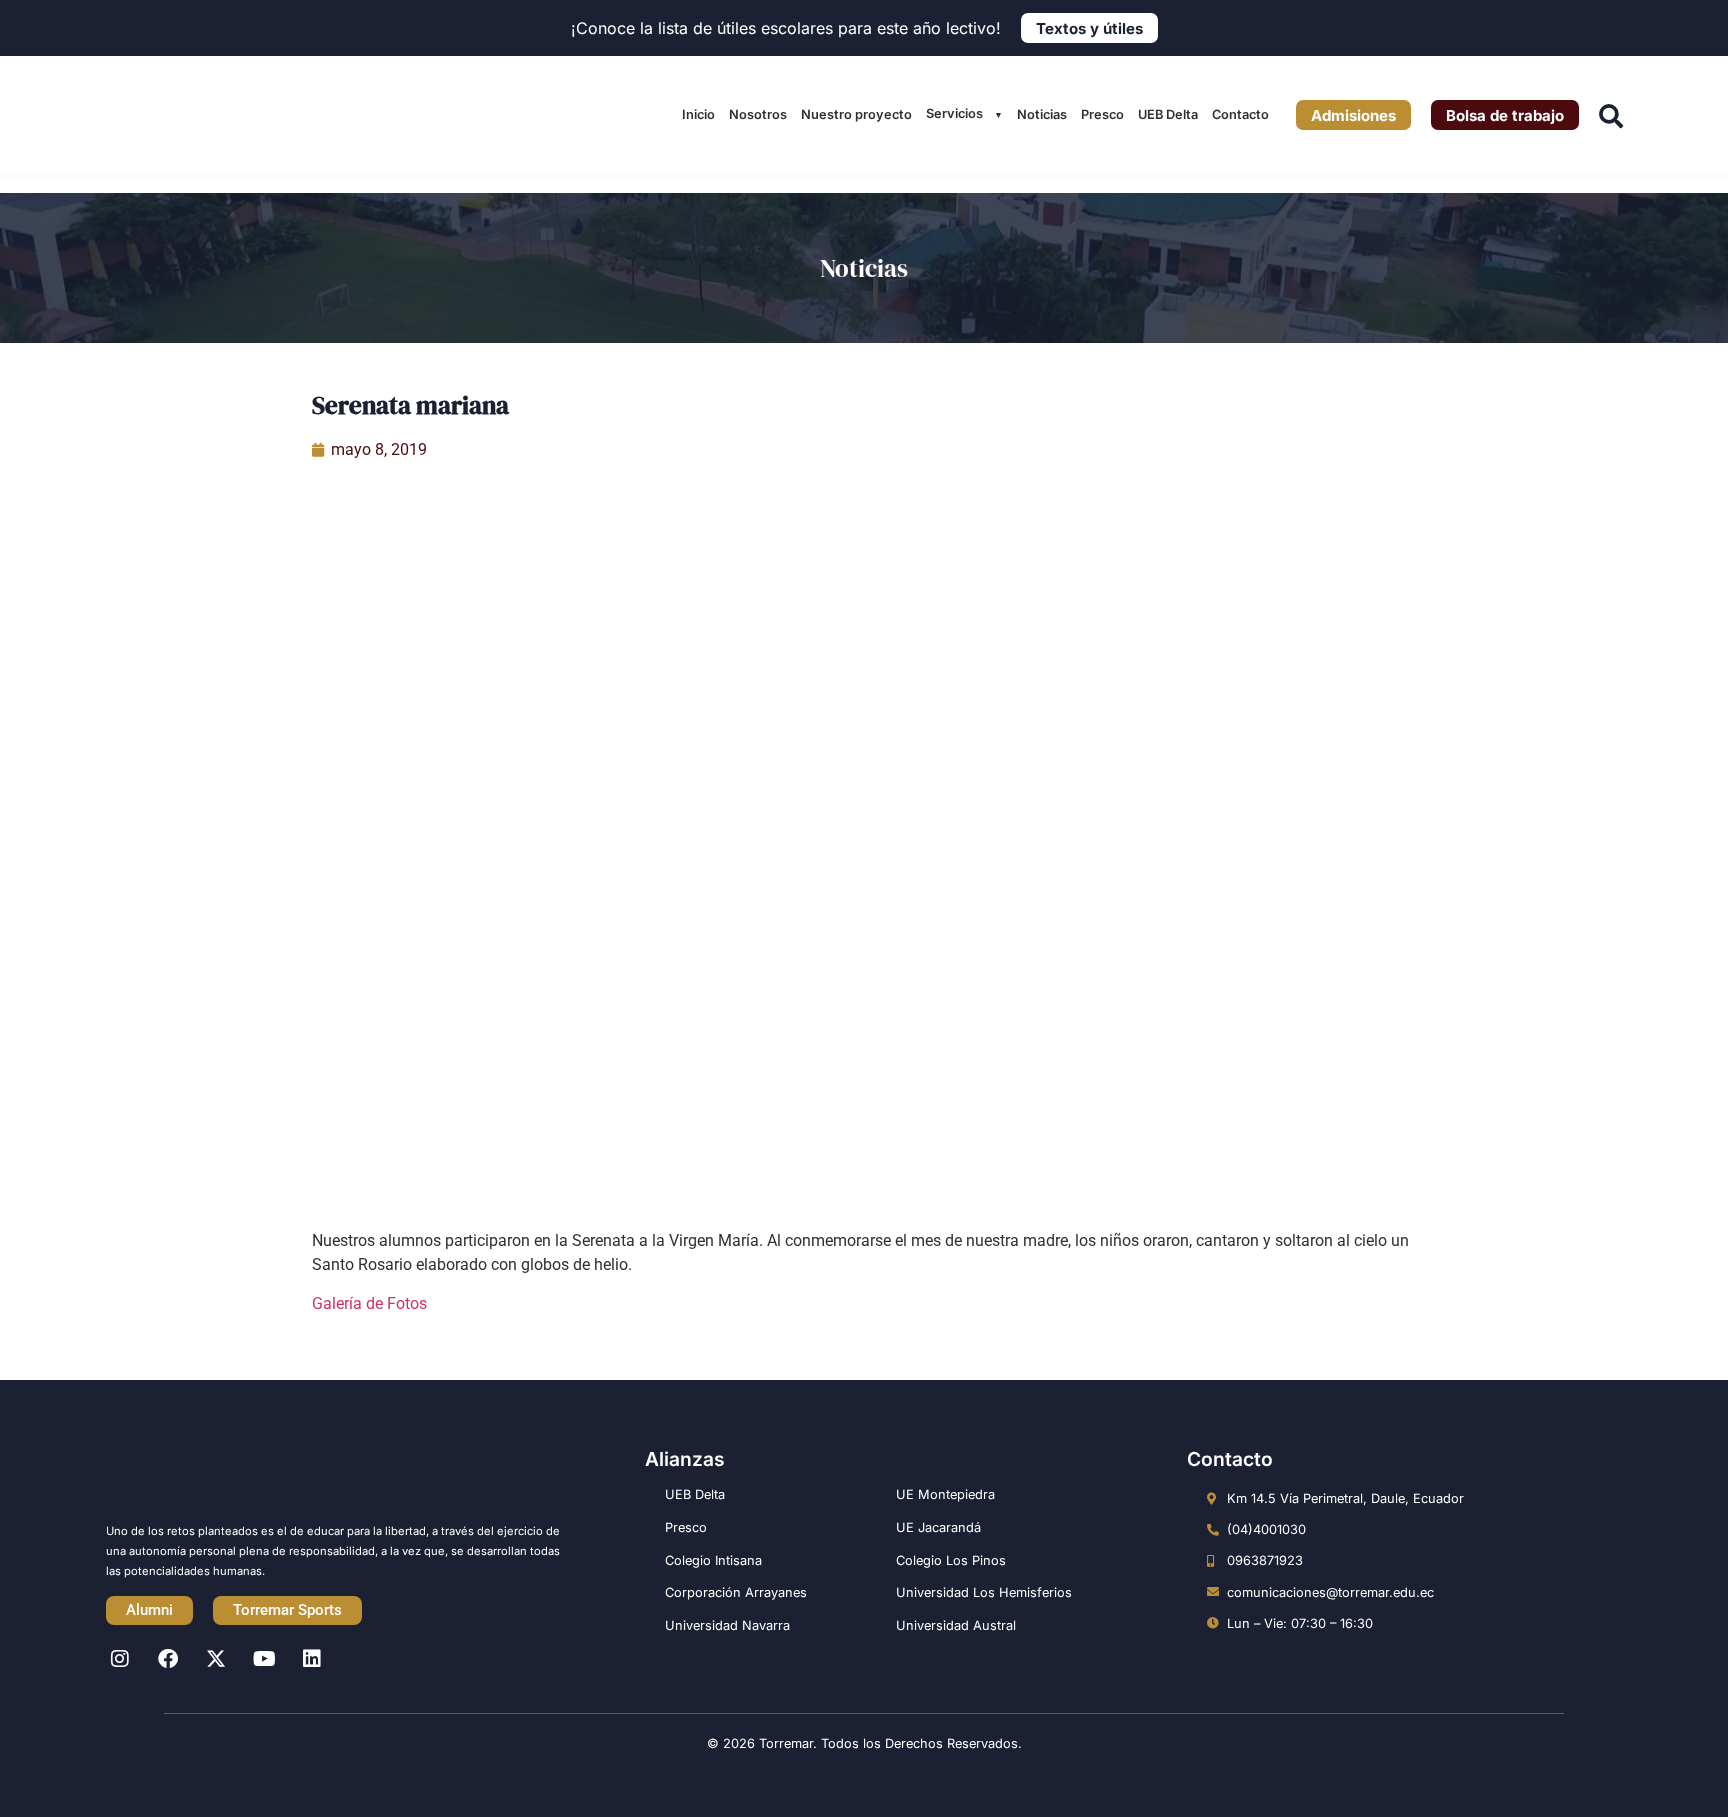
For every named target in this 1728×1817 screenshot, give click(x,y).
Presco (1102, 114)
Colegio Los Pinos (951, 1560)
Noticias (1042, 114)
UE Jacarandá (938, 1527)
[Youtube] (264, 1659)
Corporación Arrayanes (736, 1592)
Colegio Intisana (713, 1560)
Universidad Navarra (727, 1625)
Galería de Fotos (369, 1303)
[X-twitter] (216, 1659)
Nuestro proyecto (856, 114)
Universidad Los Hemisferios (984, 1592)
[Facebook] (168, 1659)
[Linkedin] (312, 1659)
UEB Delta (1168, 114)
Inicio (698, 114)
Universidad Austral (956, 1625)
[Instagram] (120, 1659)
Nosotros (758, 114)
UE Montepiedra (945, 1494)
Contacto (1240, 114)
